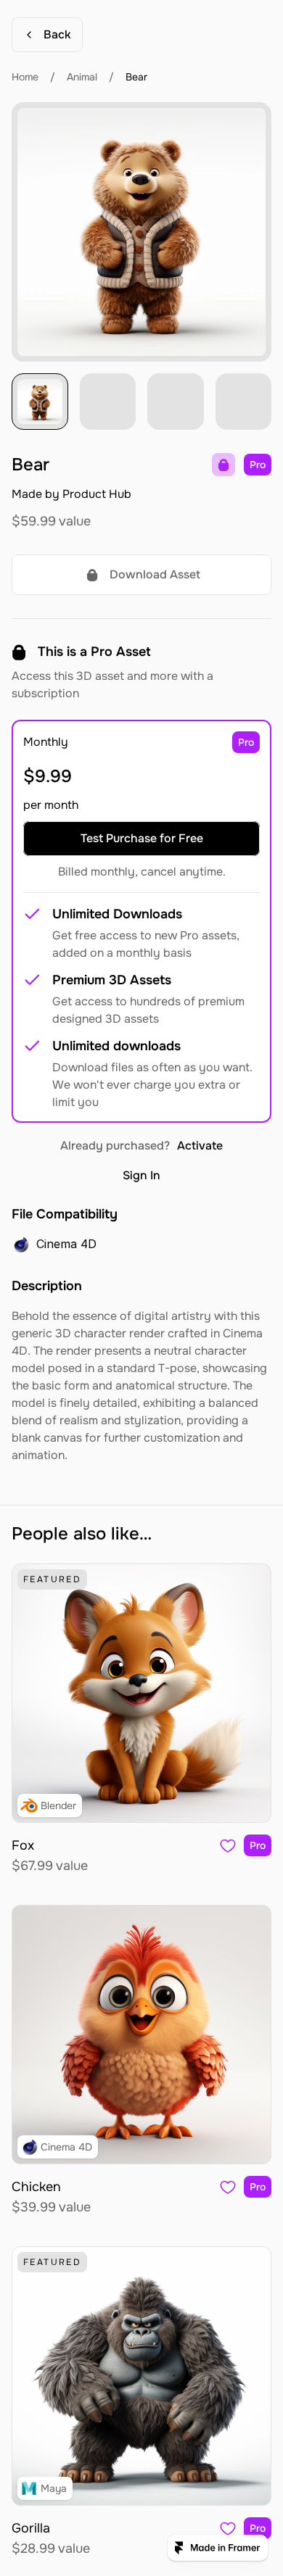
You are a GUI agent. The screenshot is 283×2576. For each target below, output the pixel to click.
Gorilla (31, 2528)
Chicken (36, 2187)
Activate (200, 1146)
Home (25, 77)
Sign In (141, 1175)
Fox (23, 1845)
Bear (136, 77)
